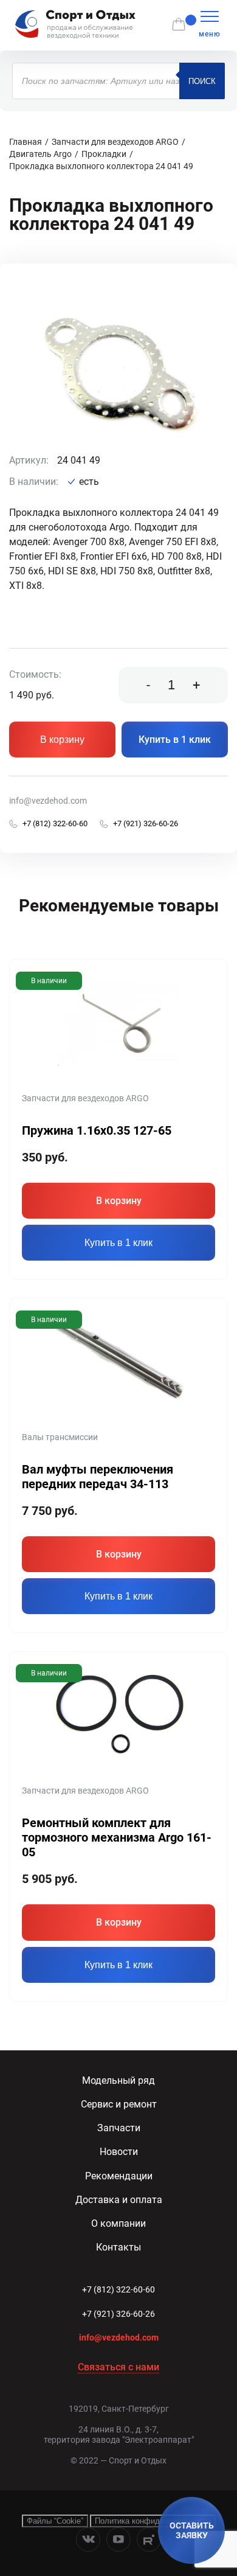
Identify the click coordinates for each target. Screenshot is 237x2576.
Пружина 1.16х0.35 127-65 (97, 1130)
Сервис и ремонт (119, 2104)
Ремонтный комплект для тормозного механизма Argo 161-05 (117, 1837)
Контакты (118, 2247)
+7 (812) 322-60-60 (118, 2289)
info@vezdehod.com (48, 801)
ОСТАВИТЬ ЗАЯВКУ (192, 2530)
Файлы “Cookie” (55, 2521)
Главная (26, 142)
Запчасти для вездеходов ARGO (115, 142)
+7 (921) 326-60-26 (118, 2314)
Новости (119, 2152)
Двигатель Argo (40, 154)
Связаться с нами (118, 2367)
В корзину (62, 740)
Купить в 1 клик (175, 740)
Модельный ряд (118, 2080)
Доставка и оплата (119, 2200)
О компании (118, 2223)
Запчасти (119, 2128)
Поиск (202, 81)
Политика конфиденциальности (153, 2521)
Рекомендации (119, 2176)
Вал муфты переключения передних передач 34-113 (98, 1477)
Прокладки (104, 154)
